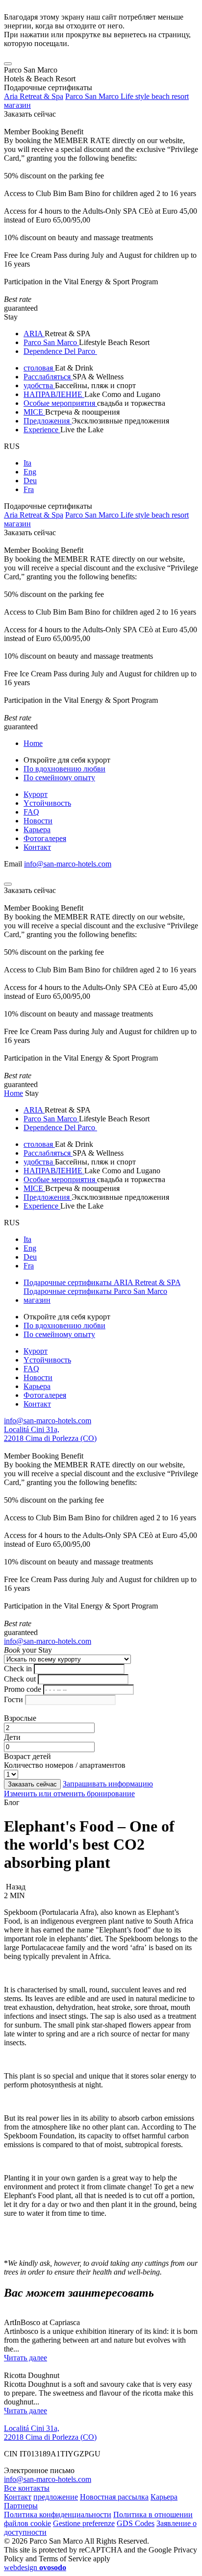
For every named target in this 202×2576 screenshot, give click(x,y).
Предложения (48, 421)
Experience (42, 430)
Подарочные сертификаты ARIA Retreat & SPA (102, 1282)
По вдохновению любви (64, 769)
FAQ (31, 812)
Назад (15, 1887)
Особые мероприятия (60, 403)
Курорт (36, 794)
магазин (17, 105)
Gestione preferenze (84, 2523)
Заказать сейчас (30, 114)
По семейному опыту (59, 778)
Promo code (23, 1689)
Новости (38, 821)
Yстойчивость (47, 803)
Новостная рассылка (114, 2497)
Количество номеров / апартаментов (65, 1765)
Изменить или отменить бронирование (69, 1794)
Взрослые (20, 1718)
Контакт (37, 847)
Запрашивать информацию (108, 1784)
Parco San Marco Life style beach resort (127, 96)
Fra (29, 489)
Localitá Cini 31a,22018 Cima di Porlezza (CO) (50, 1434)
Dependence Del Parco (60, 351)
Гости (13, 1699)
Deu (30, 481)
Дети (12, 1737)
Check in (18, 1669)
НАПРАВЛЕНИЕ (54, 394)
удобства (39, 385)
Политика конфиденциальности (58, 2514)
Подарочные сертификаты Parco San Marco (95, 1291)
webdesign (35, 2567)
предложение (56, 2497)
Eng (30, 472)
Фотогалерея (45, 838)
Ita (27, 463)
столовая (39, 368)
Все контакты (27, 2488)
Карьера (37, 830)
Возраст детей (27, 1756)
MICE (34, 412)
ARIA (34, 334)
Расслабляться (48, 377)
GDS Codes (136, 2523)
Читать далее (25, 2358)
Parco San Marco (51, 342)
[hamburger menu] (8, 64)
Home (33, 743)
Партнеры (21, 2506)
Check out (20, 1679)
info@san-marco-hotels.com (68, 864)
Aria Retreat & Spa (34, 96)
